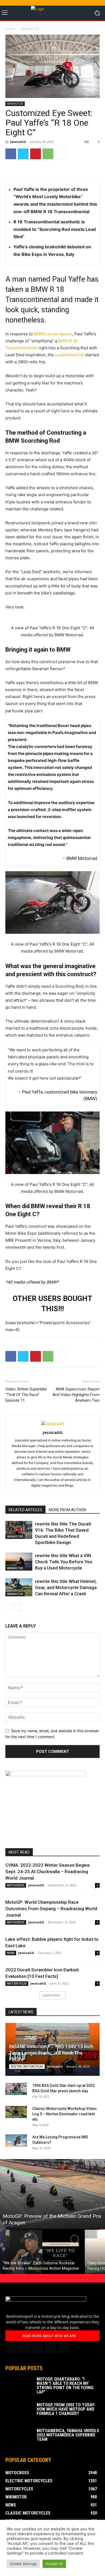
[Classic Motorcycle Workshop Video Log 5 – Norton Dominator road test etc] (16, 2112)
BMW (90, 1099)
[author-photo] (53, 1424)
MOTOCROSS (16, 1885)
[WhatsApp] (48, 154)
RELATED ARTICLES (25, 1510)
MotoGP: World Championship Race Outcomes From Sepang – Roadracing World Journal (51, 1909)
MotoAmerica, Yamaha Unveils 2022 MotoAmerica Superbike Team (68, 2435)
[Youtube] (64, 2348)
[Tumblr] (37, 2348)
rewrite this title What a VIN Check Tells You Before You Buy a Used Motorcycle (64, 1562)
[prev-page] (9, 1607)
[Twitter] (23, 154)
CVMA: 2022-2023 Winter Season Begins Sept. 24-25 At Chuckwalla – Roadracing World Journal (48, 1872)
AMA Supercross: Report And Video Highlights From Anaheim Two (76, 1395)
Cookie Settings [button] (23, 2564)
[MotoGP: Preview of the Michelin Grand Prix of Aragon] (52, 2194)
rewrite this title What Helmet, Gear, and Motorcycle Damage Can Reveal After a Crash (66, 1587)
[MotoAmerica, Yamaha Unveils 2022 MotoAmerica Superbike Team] (19, 2438)
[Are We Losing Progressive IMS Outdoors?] (16, 2141)
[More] (61, 154)
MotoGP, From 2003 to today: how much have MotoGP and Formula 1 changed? (66, 2409)
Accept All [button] (54, 2564)
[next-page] (17, 1607)
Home (10, 29)
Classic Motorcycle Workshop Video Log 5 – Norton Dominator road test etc (64, 2114)
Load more (51, 1995)
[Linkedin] (24, 2348)
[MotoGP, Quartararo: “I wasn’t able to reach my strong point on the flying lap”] (19, 2386)
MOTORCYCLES (17, 1983)
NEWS (11, 1953)
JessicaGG (18, 142)
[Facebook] (11, 154)
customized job (69, 355)
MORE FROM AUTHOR (67, 1510)
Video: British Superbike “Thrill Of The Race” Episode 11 (26, 1395)
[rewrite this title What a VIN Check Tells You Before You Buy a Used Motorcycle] (19, 1562)
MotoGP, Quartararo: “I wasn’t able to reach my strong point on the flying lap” (65, 2386)
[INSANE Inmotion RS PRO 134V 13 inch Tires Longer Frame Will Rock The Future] (52, 2049)
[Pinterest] (36, 154)
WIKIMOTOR (30, 29)
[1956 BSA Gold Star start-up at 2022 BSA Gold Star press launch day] (16, 2089)
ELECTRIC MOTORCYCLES (27, 2066)
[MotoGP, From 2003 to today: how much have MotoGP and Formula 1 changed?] (19, 2412)
